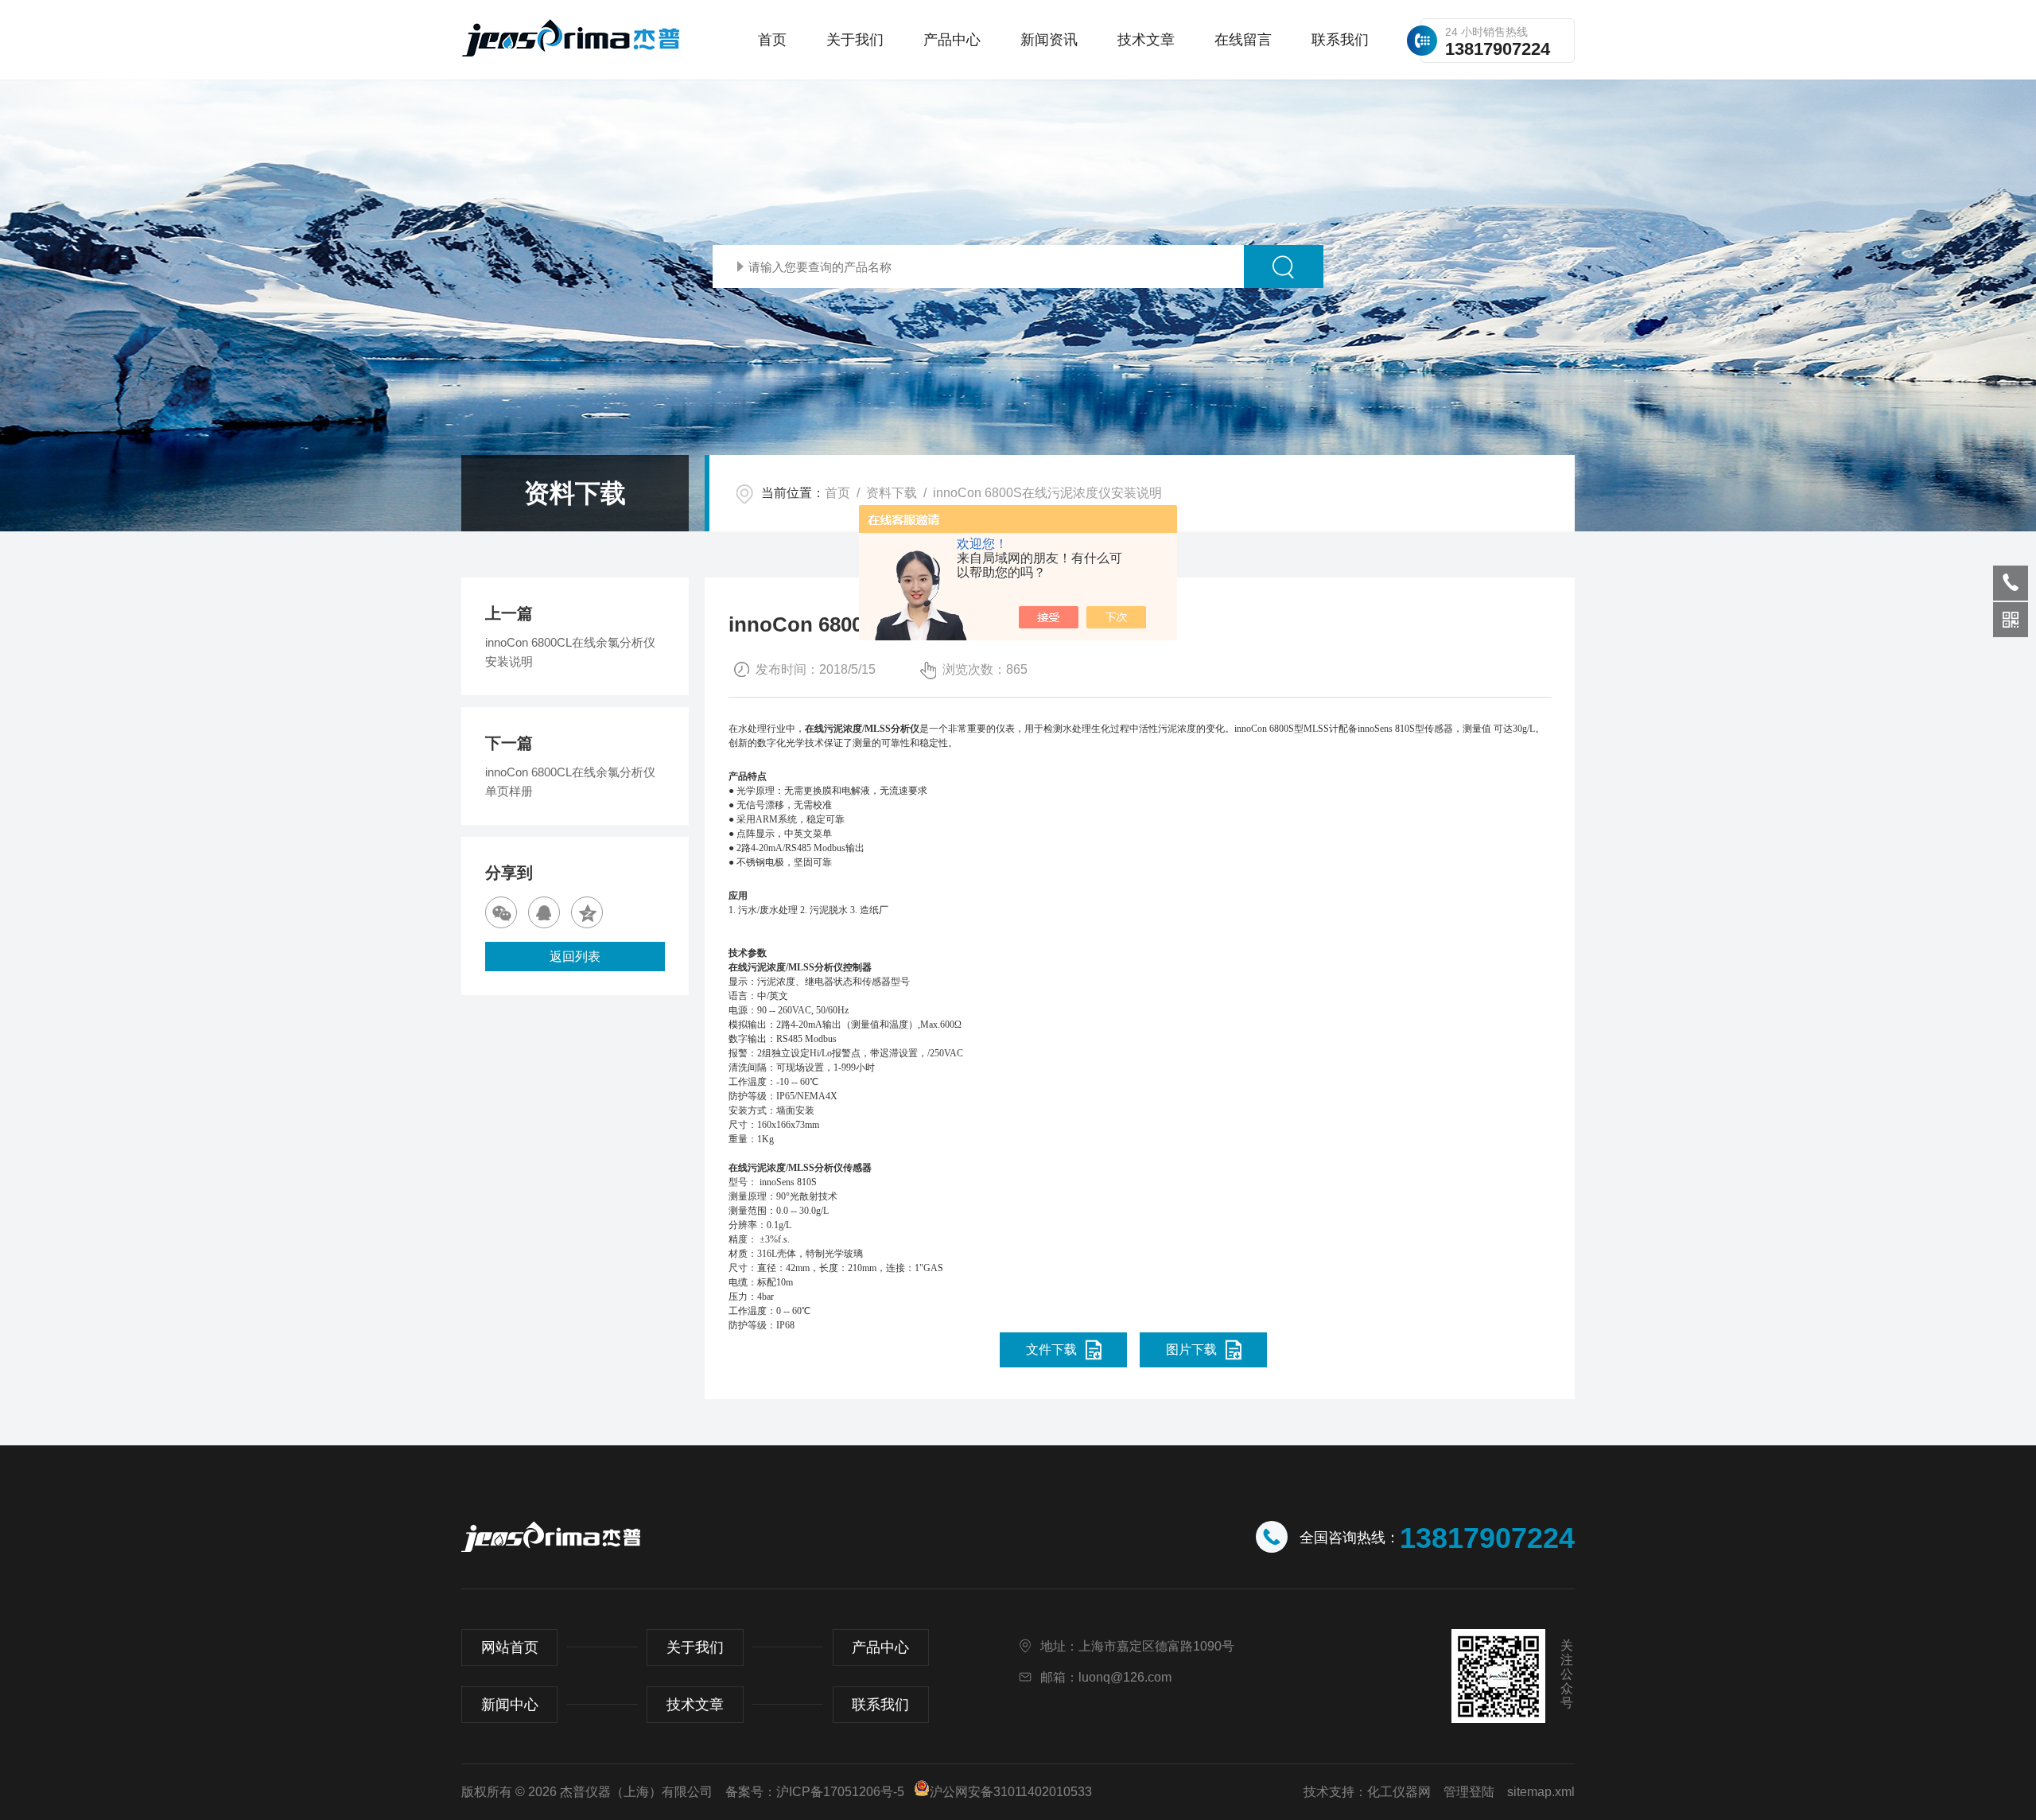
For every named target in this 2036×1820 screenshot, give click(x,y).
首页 (772, 40)
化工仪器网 (1399, 1792)
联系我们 (1340, 40)
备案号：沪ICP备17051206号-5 (815, 1792)
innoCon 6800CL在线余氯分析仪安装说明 (570, 652)
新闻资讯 (1049, 40)
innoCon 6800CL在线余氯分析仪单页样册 (570, 782)
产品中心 (952, 40)
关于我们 (855, 40)
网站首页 (510, 1647)
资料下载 (892, 493)
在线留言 (1243, 40)
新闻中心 (510, 1705)
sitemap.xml (1541, 1792)
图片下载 (1191, 1349)
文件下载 (1051, 1349)
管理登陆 (1469, 1792)
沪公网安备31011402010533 (1011, 1792)
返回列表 (575, 957)
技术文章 (1146, 40)
